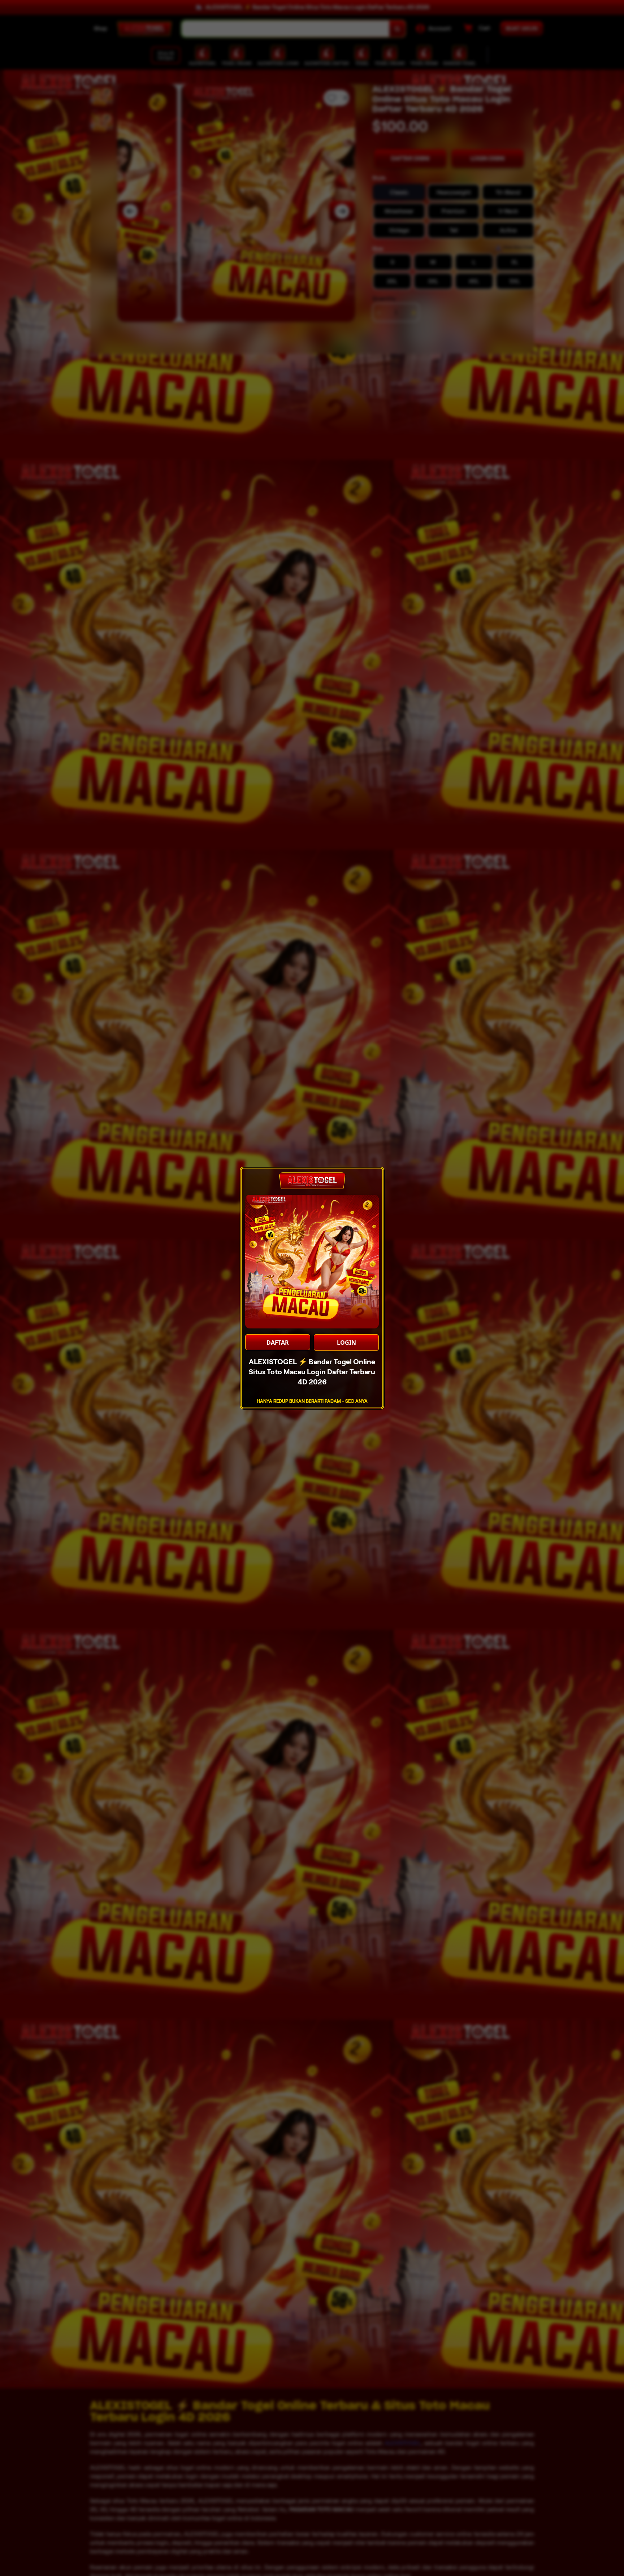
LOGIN (346, 1343)
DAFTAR (278, 1343)
